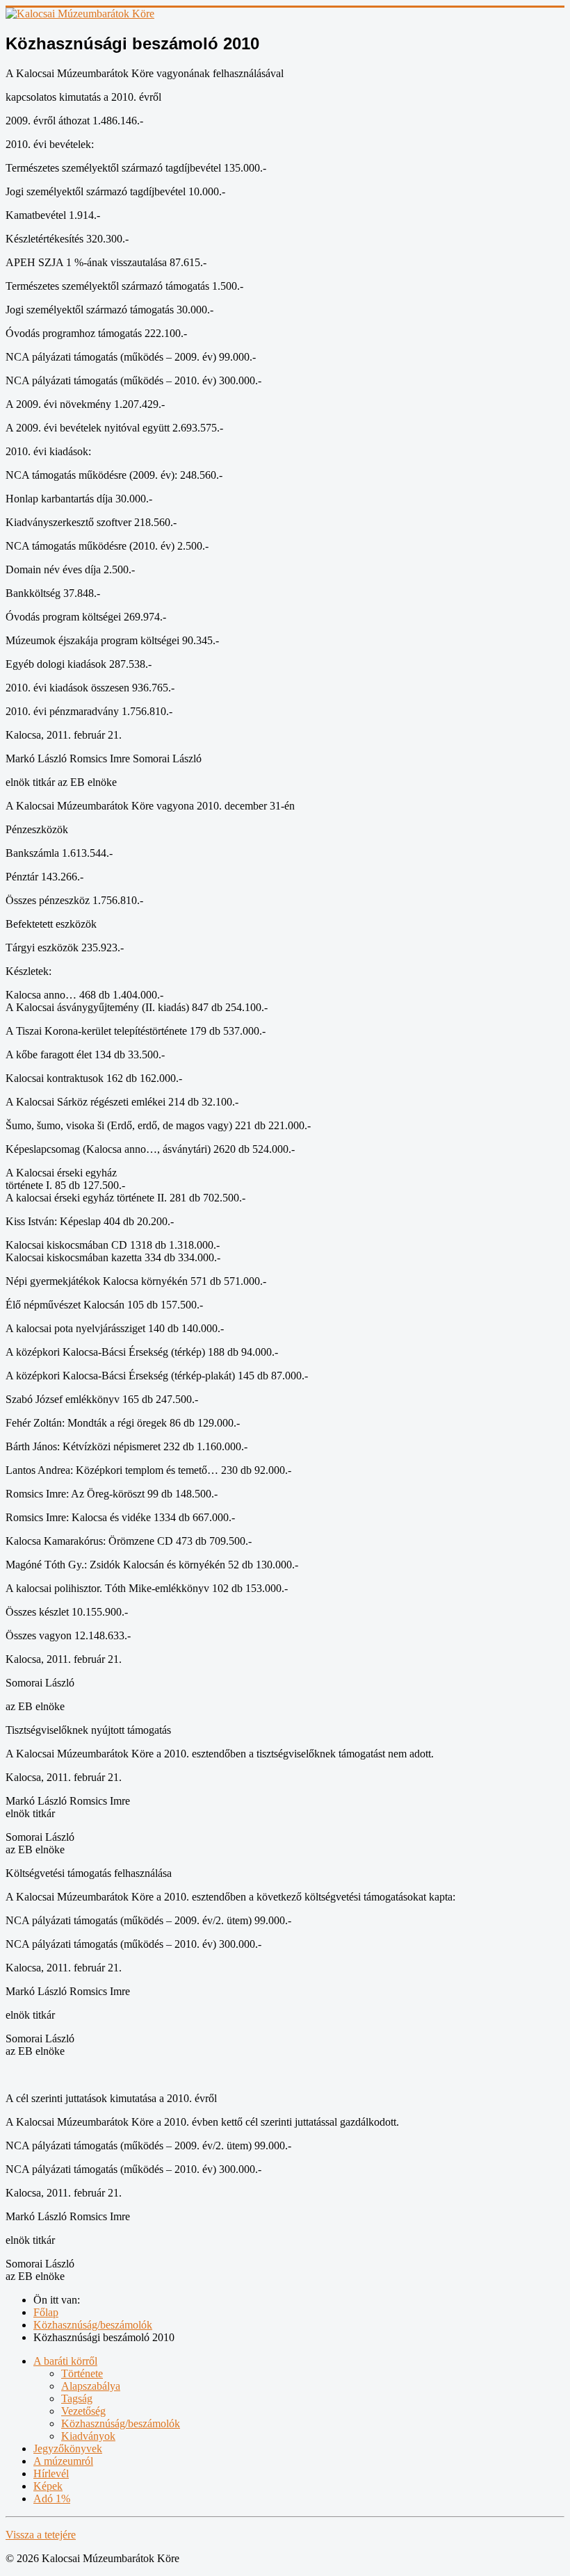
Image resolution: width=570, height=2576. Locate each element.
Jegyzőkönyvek (68, 2448)
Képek (48, 2486)
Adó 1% (52, 2499)
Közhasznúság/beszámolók (121, 2423)
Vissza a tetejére (41, 2535)
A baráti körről (65, 2361)
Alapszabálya (91, 2386)
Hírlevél (51, 2474)
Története (82, 2373)
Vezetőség (83, 2411)
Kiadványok (88, 2436)
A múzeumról (63, 2461)
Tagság (77, 2398)
